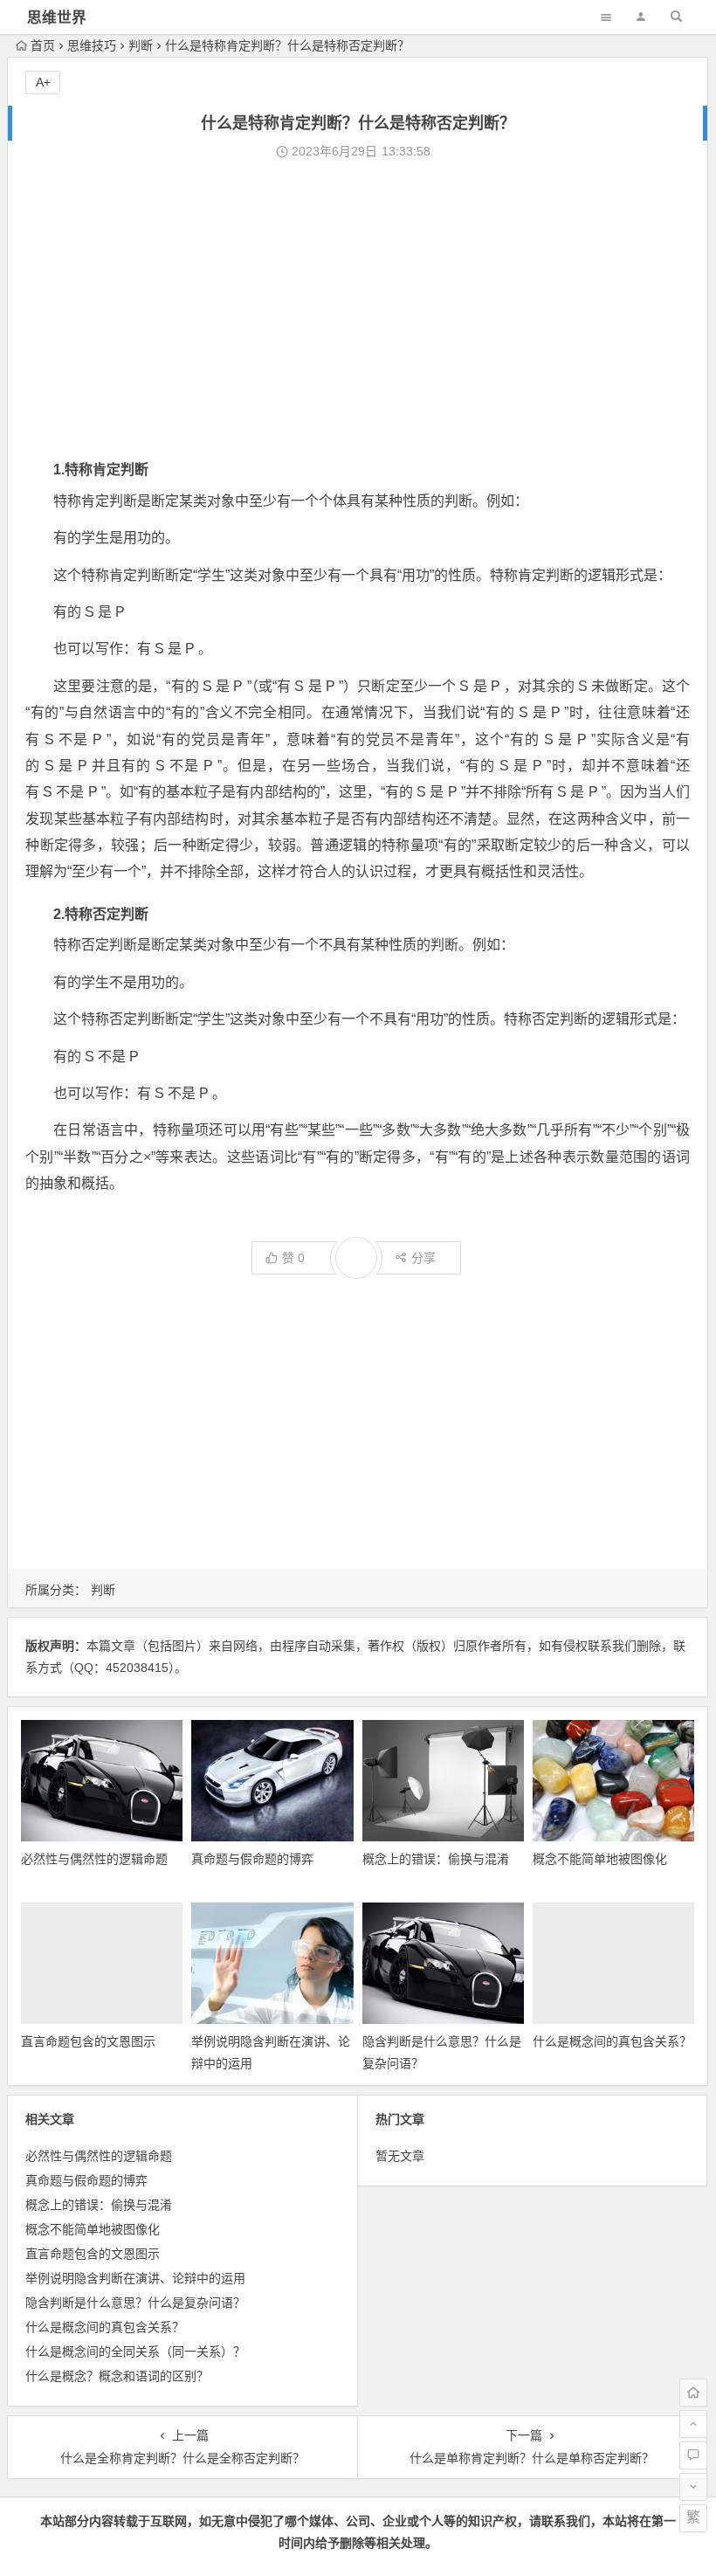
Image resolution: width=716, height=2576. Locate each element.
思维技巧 (92, 45)
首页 (43, 45)
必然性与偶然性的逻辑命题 (94, 1859)
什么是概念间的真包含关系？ (612, 2041)
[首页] (693, 2393)
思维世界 (57, 18)
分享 (423, 1258)
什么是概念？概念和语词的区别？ (117, 2376)
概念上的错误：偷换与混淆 (436, 1859)
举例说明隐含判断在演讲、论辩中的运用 (135, 2278)
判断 (141, 45)
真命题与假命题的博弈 (252, 1859)
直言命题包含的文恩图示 (88, 2041)
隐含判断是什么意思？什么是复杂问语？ (135, 2303)
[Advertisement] (358, 307)
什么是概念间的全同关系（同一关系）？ (135, 2352)
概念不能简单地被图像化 (600, 1859)
